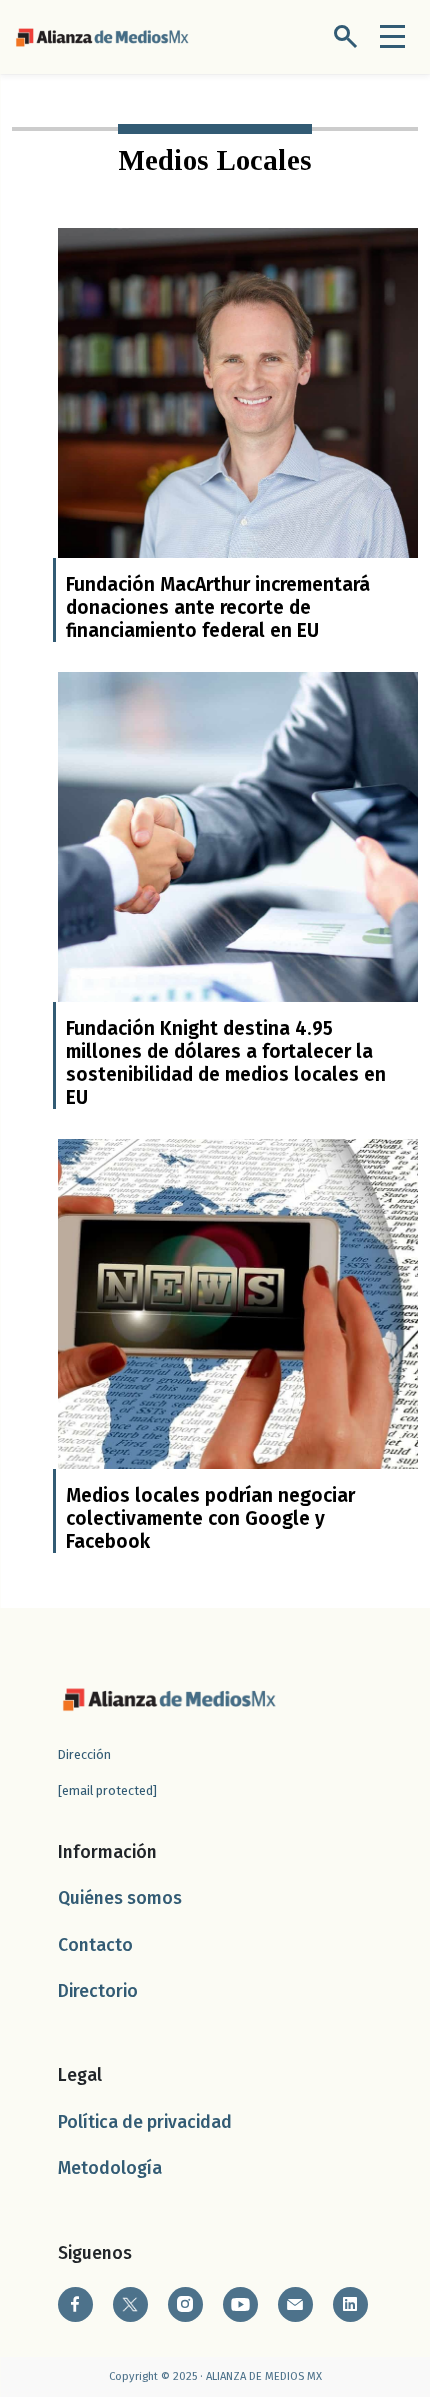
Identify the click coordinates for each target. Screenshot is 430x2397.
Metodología (110, 2168)
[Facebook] (75, 2304)
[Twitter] (130, 2304)
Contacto (95, 1945)
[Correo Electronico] (295, 2304)
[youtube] (240, 2304)
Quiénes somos (120, 1898)
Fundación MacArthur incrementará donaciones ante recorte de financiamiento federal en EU (218, 607)
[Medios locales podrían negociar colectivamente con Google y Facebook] (238, 1318)
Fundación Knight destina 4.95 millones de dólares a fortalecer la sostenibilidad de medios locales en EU (226, 1063)
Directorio (98, 1991)
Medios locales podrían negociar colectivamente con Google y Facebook (210, 1518)
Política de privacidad (145, 2122)
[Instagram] (185, 2304)
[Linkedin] (350, 2304)
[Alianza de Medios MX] (102, 35)
